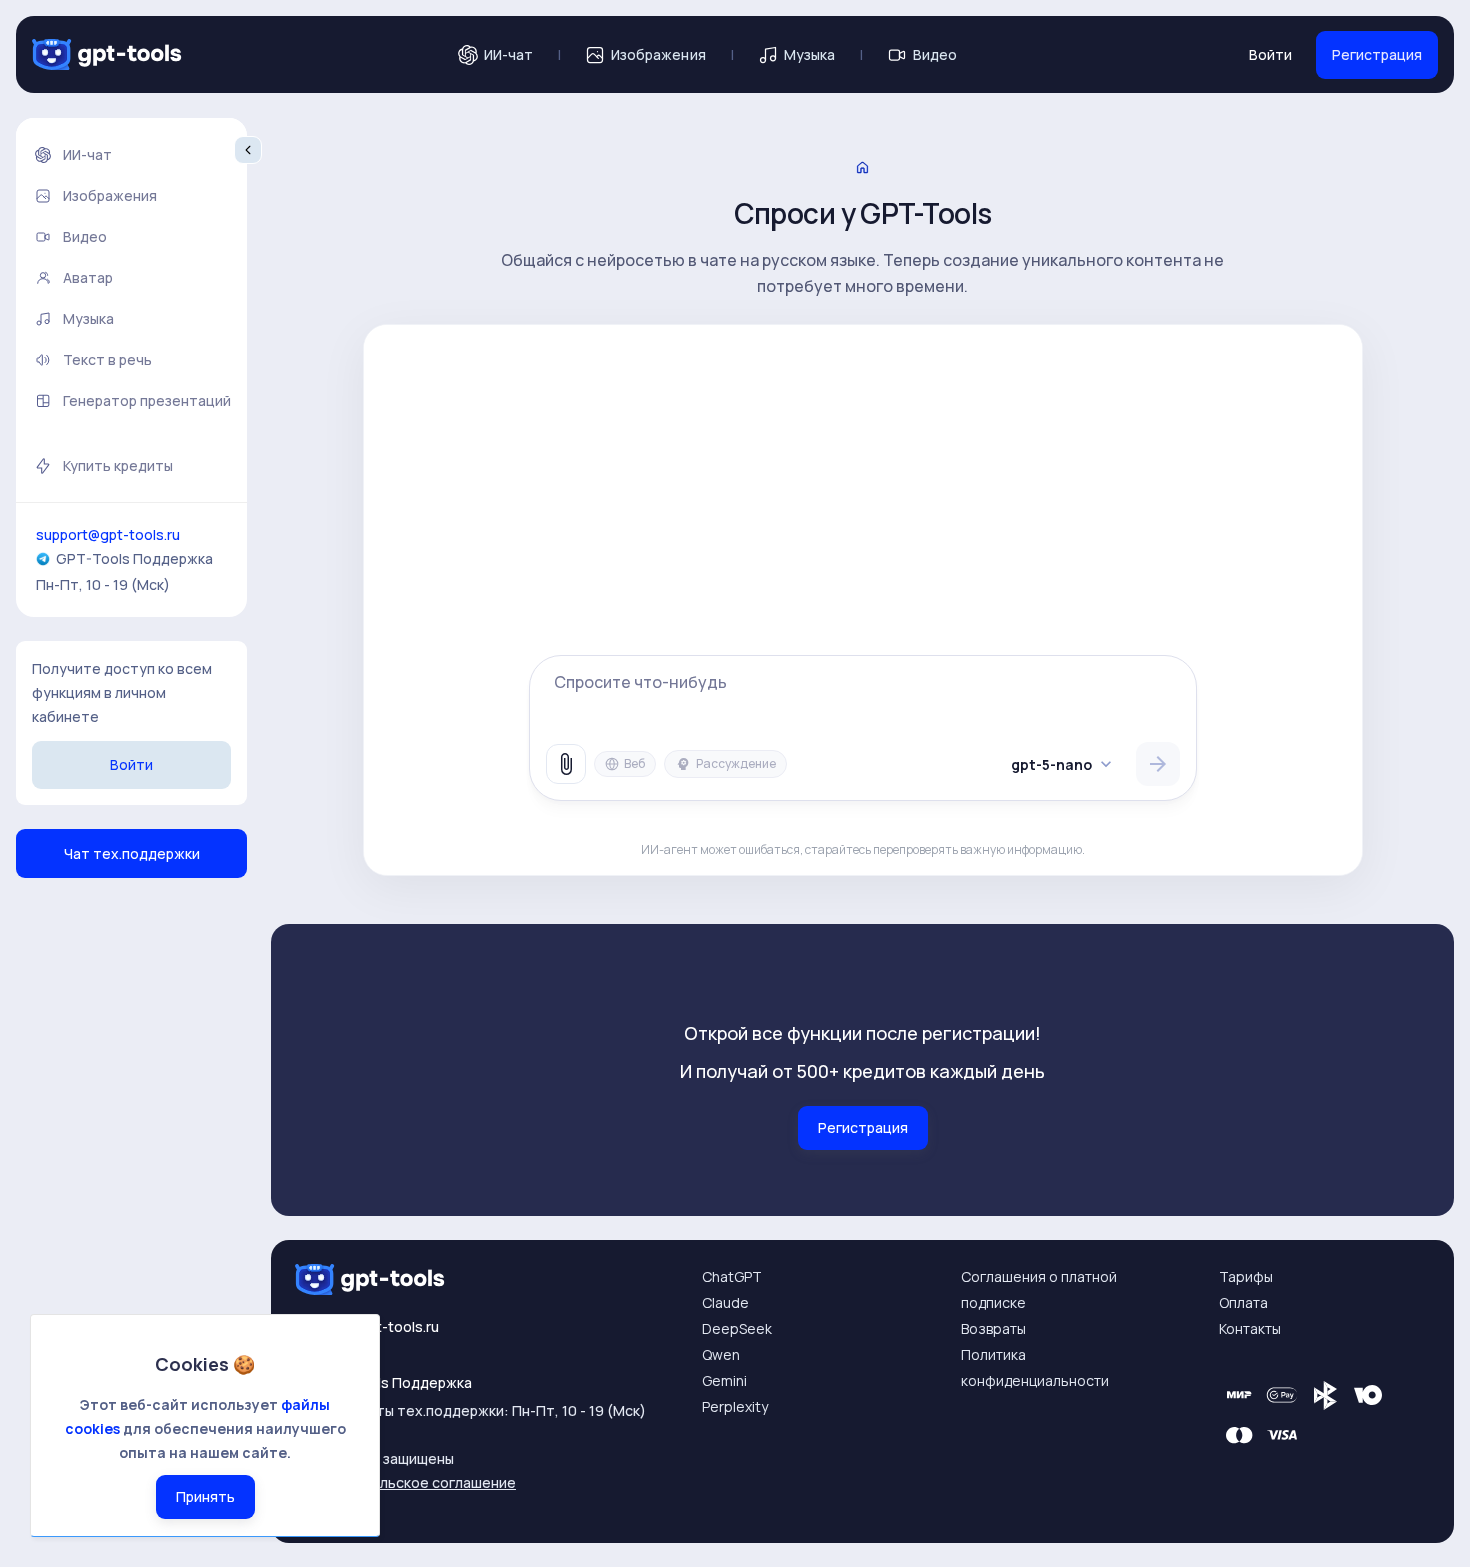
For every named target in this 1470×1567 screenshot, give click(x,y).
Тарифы (1246, 1276)
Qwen (721, 1354)
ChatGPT (732, 1276)
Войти (1270, 54)
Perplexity (735, 1406)
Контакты (1250, 1328)
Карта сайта (337, 1506)
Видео (935, 54)
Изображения (658, 54)
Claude (725, 1302)
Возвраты (993, 1328)
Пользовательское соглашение (405, 1482)
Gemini (724, 1380)
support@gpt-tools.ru (108, 534)
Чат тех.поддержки (132, 853)
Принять (205, 1496)
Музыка (809, 54)
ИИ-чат (508, 54)
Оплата (1243, 1302)
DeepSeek (737, 1328)
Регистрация (1377, 54)
